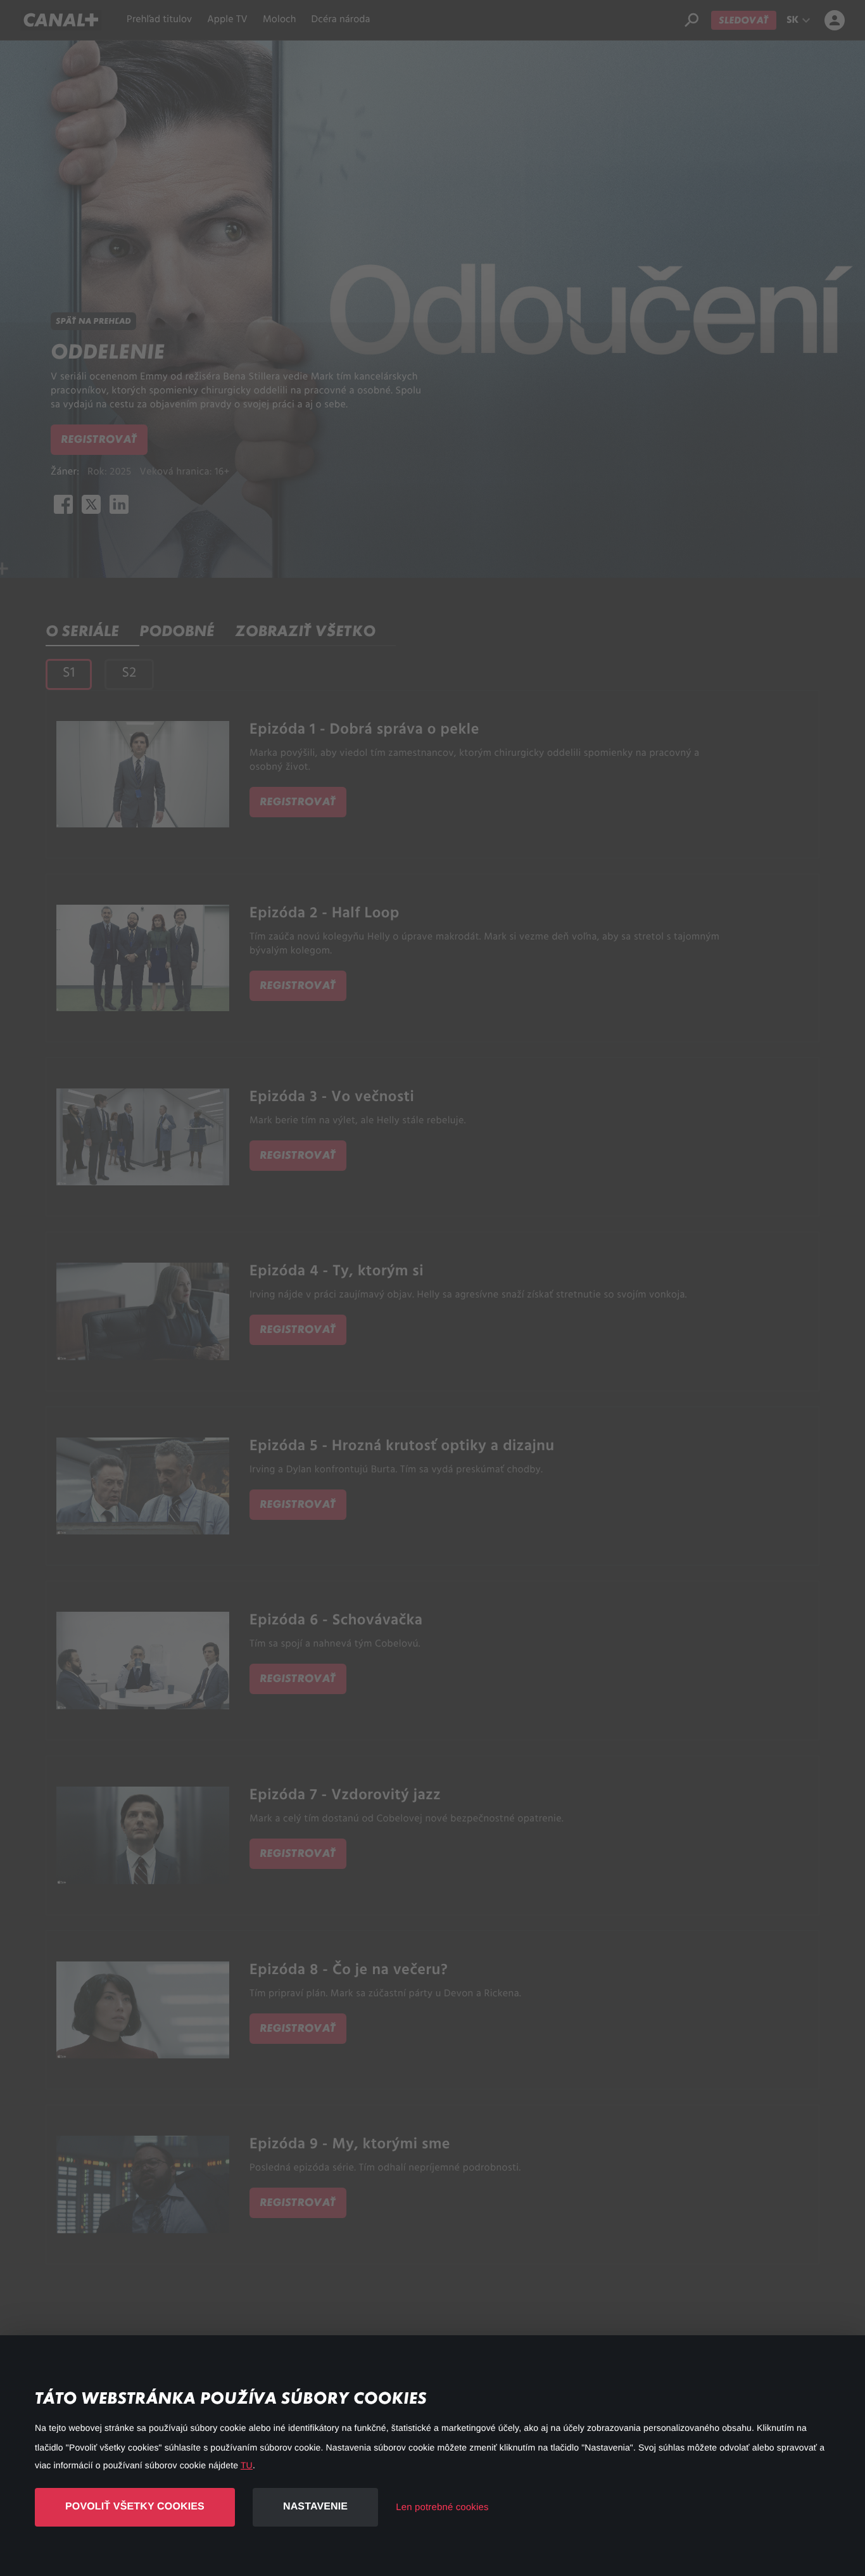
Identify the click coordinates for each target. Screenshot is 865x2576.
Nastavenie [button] (315, 2507)
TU (247, 2465)
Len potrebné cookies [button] (442, 2507)
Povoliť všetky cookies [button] (135, 2507)
